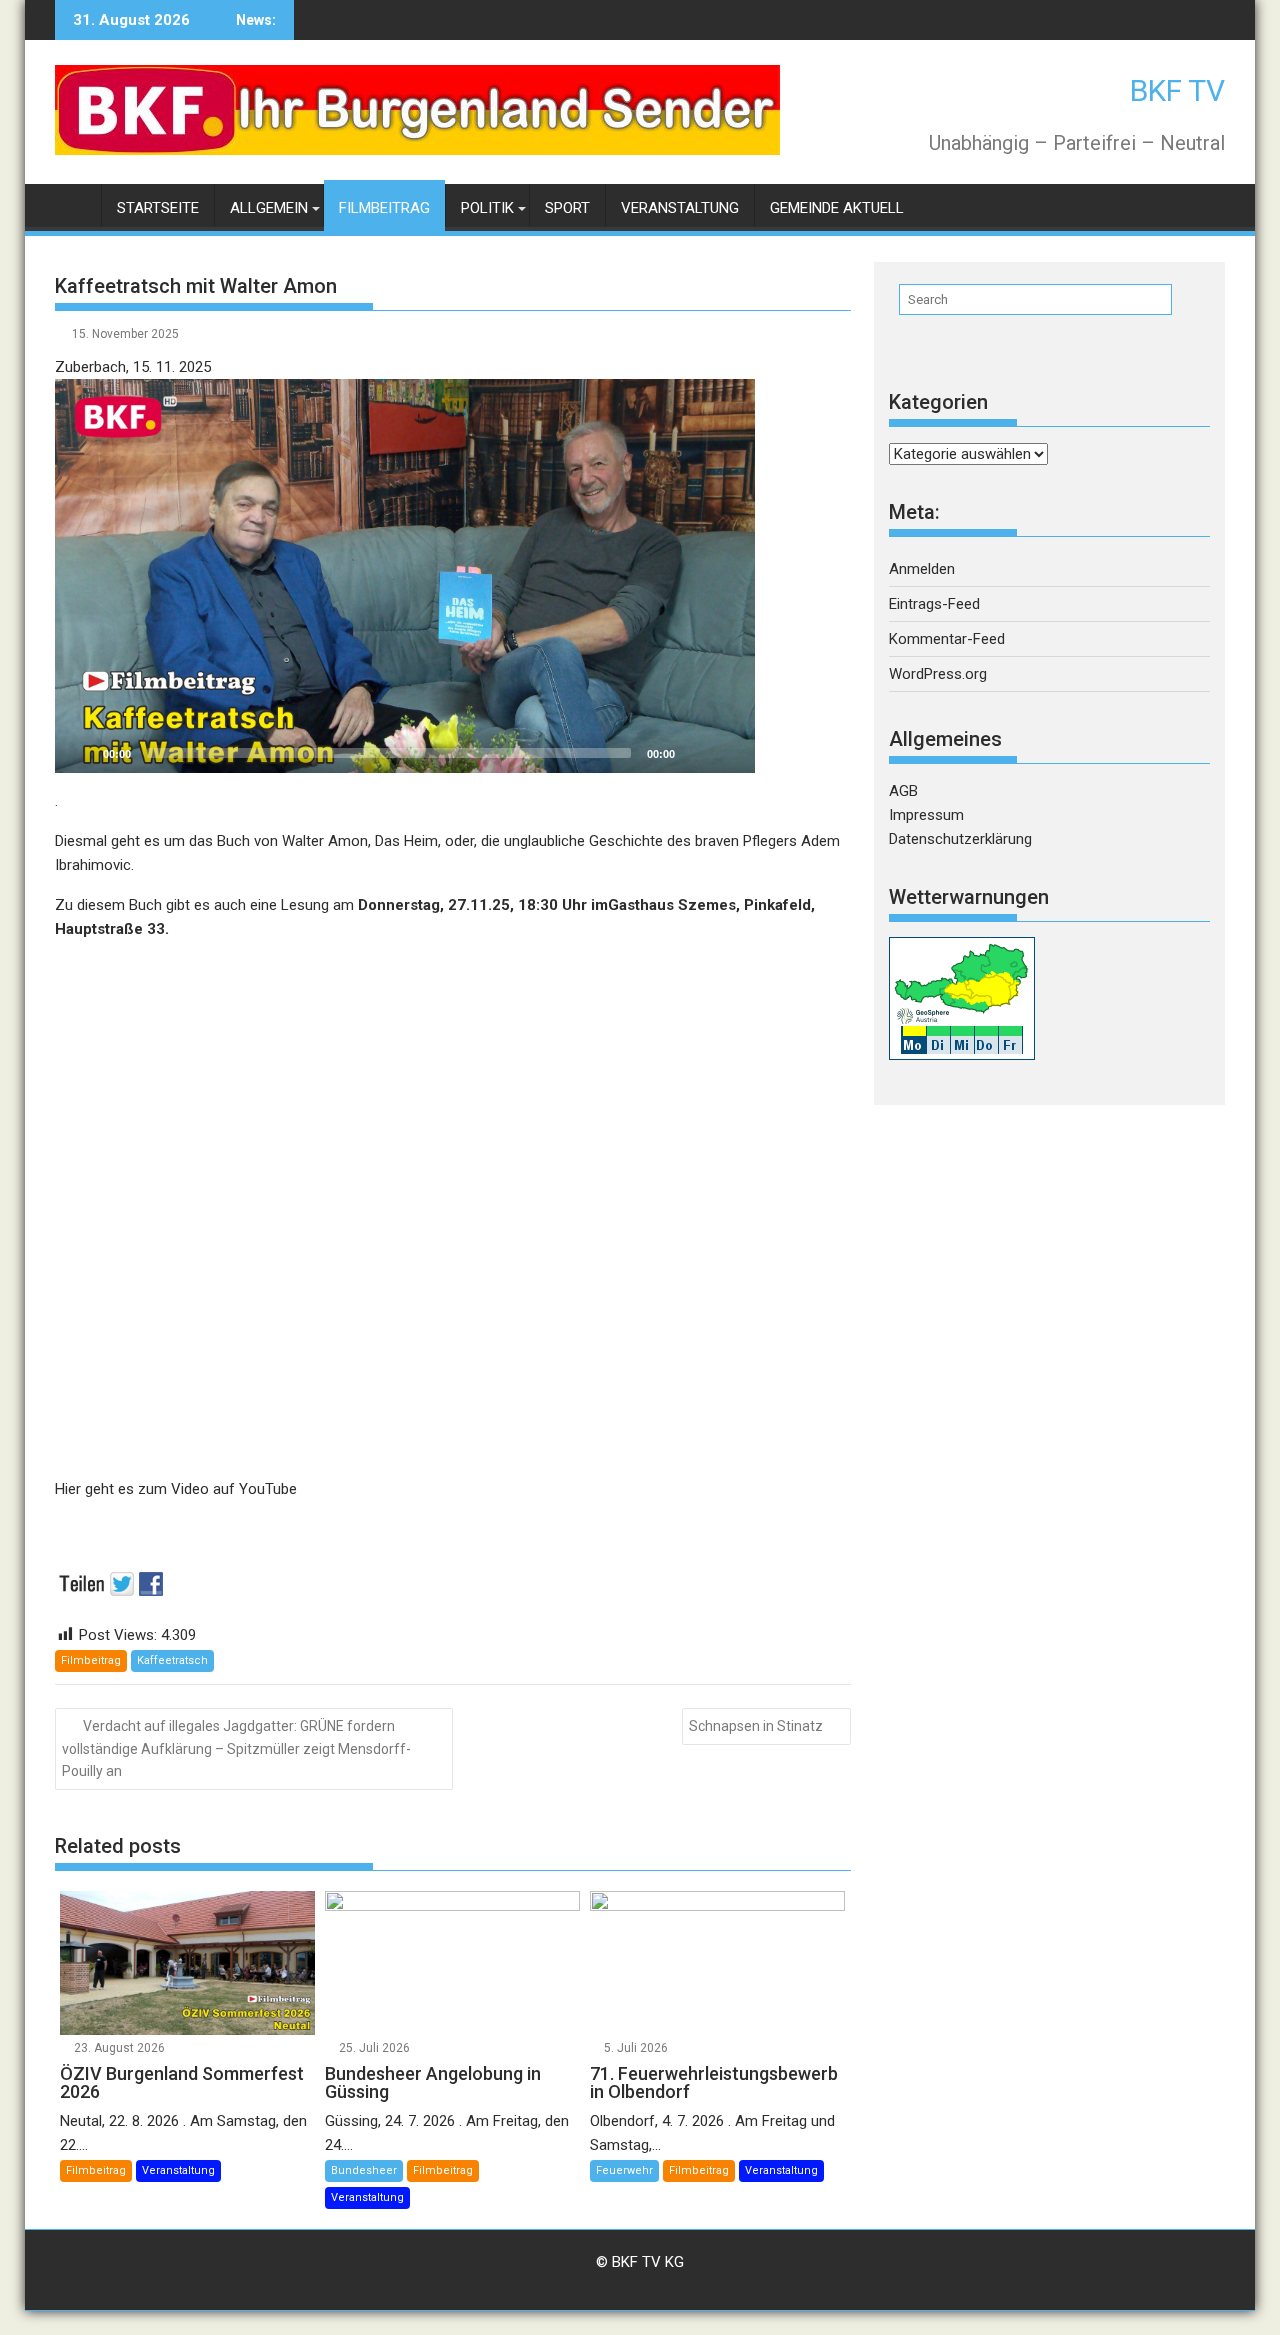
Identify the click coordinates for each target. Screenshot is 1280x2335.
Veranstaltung (680, 208)
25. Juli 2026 (374, 2048)
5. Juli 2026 (636, 2048)
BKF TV (1177, 90)
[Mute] (697, 753)
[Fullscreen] (729, 753)
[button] (405, 576)
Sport (567, 208)
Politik (487, 208)
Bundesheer (364, 2170)
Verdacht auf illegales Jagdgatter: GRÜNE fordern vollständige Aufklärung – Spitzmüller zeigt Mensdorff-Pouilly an (236, 1749)
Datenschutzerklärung (960, 839)
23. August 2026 (119, 2048)
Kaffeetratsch (172, 1660)
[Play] (81, 753)
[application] (405, 576)
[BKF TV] (74, 204)
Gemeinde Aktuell (837, 208)
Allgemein (269, 208)
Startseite (158, 208)
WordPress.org (938, 674)
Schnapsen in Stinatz (756, 1726)
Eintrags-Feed (934, 604)
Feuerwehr (624, 2170)
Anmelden (922, 569)
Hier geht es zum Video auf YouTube (176, 1489)
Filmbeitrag (384, 208)
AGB (903, 791)
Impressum (926, 815)
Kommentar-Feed (947, 639)
